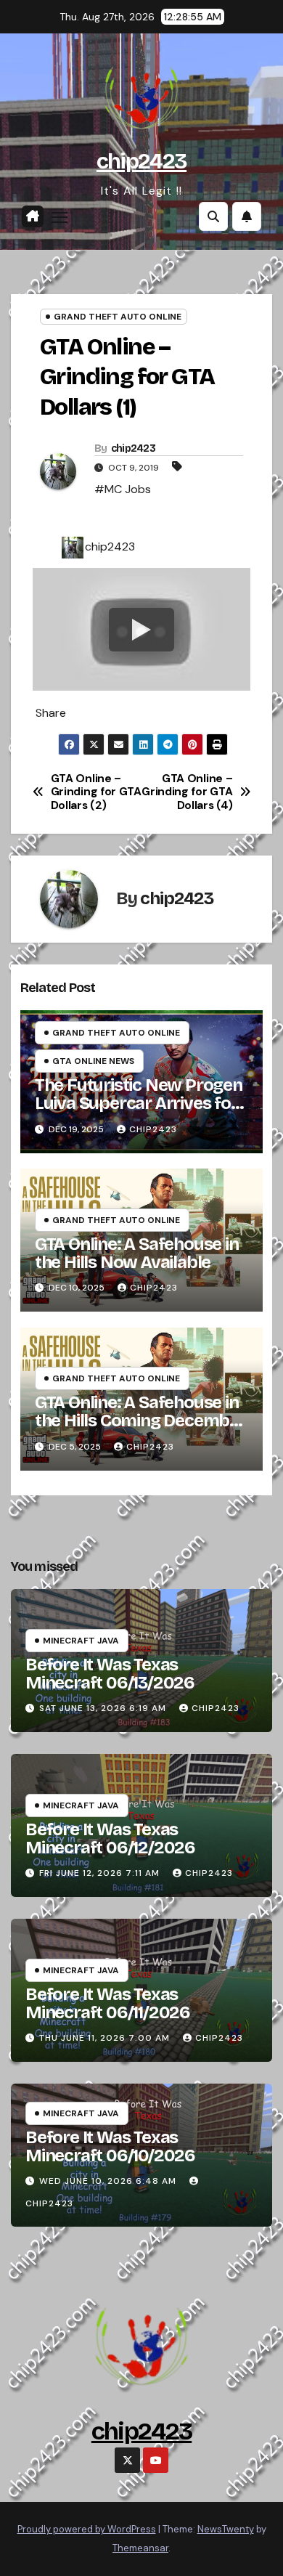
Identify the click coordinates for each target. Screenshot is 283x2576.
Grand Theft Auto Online (118, 317)
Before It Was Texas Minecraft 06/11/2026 (108, 2003)
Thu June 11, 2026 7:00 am (104, 2038)
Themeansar (140, 2548)
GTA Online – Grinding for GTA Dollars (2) (96, 792)
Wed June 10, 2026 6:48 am (108, 2181)
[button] (213, 216)
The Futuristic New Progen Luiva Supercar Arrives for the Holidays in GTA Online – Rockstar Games (140, 1112)
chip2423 (141, 161)
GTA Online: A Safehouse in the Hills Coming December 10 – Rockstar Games (140, 1421)
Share (51, 713)
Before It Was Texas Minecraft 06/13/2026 (110, 1674)
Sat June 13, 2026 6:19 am (103, 1708)
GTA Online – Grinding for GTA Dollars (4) (187, 792)
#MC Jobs (123, 489)
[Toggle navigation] (60, 217)
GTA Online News (93, 1061)
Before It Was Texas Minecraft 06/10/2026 (110, 2146)
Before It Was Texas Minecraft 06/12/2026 (110, 1838)
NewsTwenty (226, 2529)
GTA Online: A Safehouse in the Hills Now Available (137, 1253)
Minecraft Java (81, 1641)
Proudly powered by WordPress (87, 2529)
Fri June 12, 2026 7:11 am (99, 1873)
